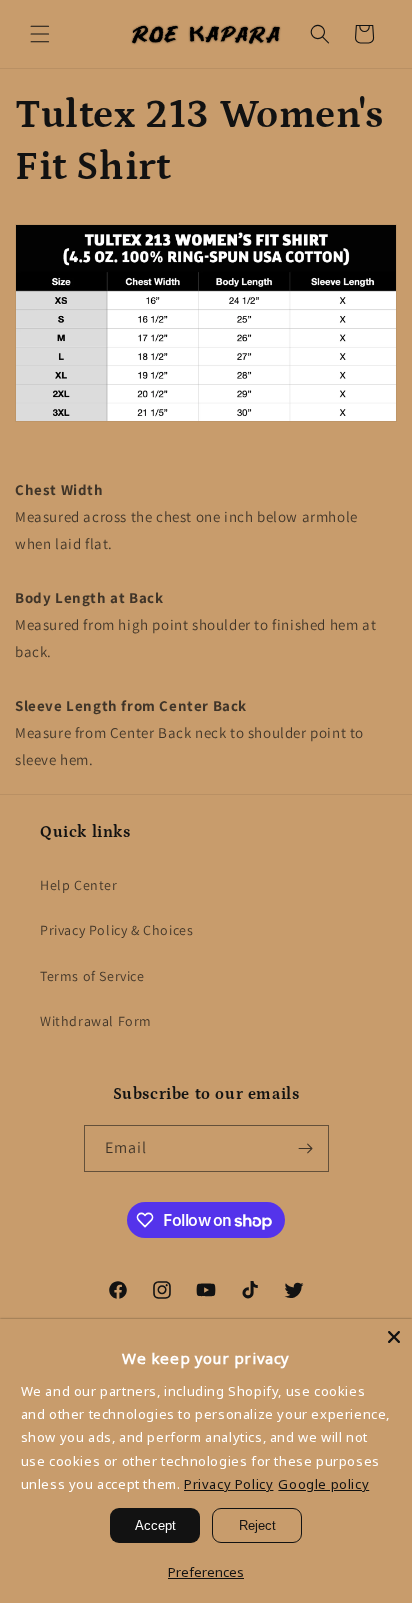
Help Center (79, 885)
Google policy (323, 1484)
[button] (40, 34)
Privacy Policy (228, 1484)
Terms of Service (92, 976)
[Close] (394, 1337)
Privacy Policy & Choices (116, 930)
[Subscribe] (306, 1148)
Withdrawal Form (96, 1021)
